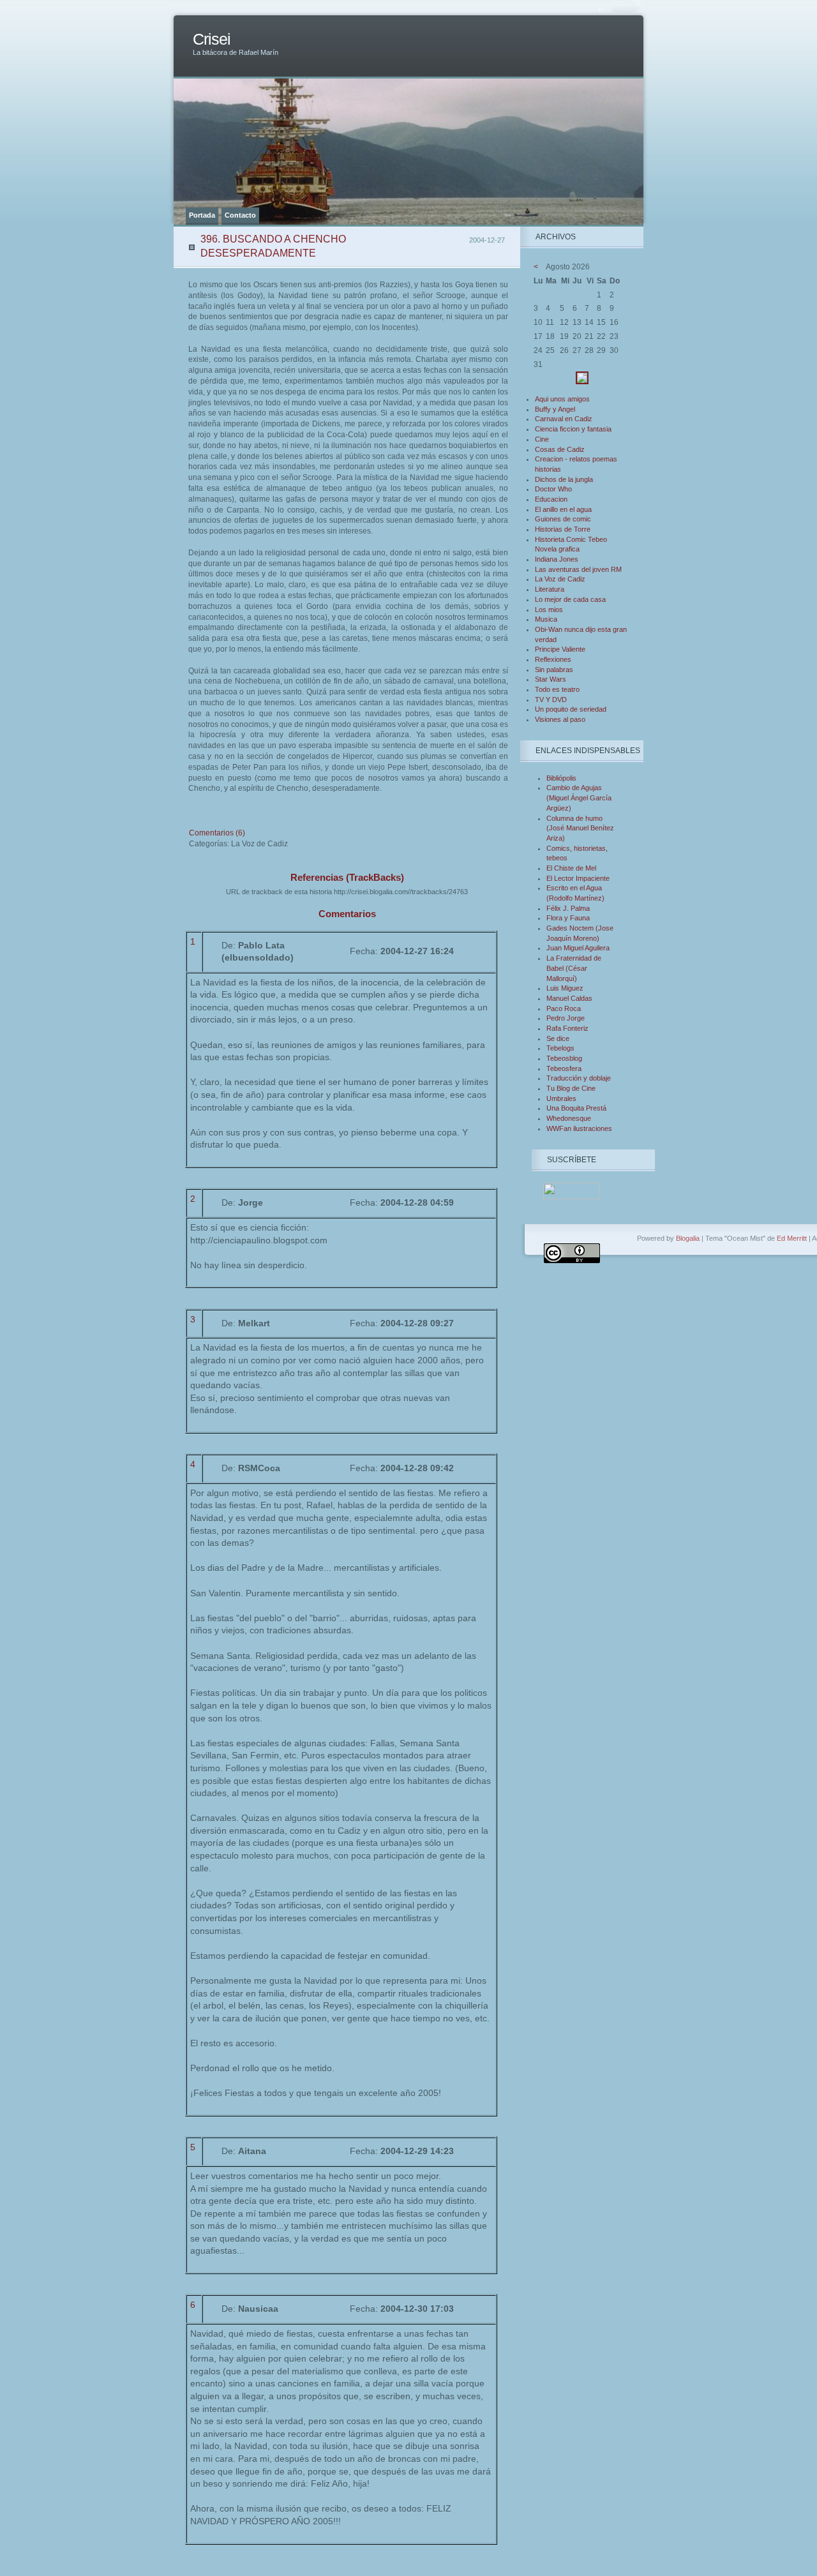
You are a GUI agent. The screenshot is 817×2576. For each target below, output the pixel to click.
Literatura (550, 589)
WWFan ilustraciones (579, 1128)
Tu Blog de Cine (571, 1088)
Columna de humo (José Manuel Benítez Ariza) (580, 828)
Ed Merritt (792, 1238)
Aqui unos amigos (562, 399)
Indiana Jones (557, 559)
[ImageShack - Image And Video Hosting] (582, 382)
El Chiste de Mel (571, 868)
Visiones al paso (560, 719)
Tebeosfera (564, 1068)
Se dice (558, 1038)
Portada (202, 215)
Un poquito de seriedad (571, 709)
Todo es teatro (557, 689)
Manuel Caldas (569, 998)
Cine (542, 439)
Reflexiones (553, 659)
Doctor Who (553, 489)
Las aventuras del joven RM (578, 569)
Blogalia (688, 1238)
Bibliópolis (561, 778)
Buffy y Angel (555, 409)
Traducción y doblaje (579, 1078)
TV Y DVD (551, 700)
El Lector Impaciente (578, 878)
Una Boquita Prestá (576, 1108)
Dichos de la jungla (564, 479)
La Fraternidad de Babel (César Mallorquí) (574, 968)
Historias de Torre (563, 529)
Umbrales (561, 1098)
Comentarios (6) (217, 833)
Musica (546, 619)
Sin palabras (554, 670)
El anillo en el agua (563, 509)
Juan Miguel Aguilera (578, 948)
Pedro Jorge (566, 1018)
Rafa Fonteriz (567, 1028)
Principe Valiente (560, 649)
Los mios (549, 610)
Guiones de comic (563, 519)
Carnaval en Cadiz (564, 419)
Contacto (240, 215)
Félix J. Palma (568, 908)
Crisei (212, 39)
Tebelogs (560, 1048)
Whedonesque (569, 1118)
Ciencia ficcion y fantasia (573, 429)
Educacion (551, 499)
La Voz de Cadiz (560, 579)
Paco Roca (564, 1008)
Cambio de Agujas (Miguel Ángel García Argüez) (579, 798)
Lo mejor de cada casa (570, 599)
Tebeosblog (564, 1058)
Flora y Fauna (568, 918)
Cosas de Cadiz (560, 449)
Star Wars (551, 679)
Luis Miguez (565, 988)
